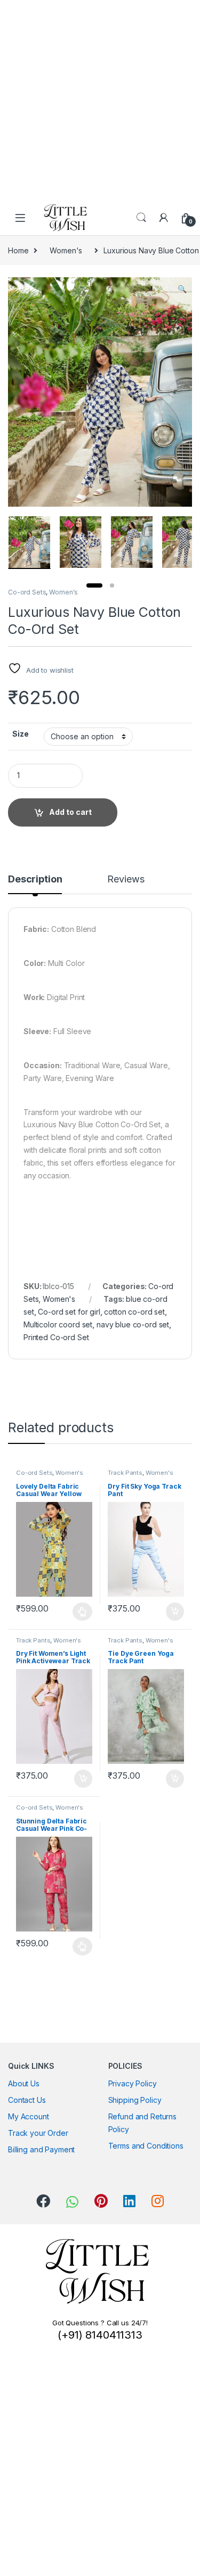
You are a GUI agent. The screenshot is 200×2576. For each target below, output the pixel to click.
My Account (29, 2116)
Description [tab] (35, 880)
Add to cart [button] (175, 1612)
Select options (79, 1612)
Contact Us (27, 2100)
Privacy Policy (133, 2083)
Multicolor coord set (58, 1324)
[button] (182, 289)
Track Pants (125, 1473)
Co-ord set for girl (69, 1312)
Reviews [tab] (126, 880)
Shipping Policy (135, 2100)
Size (20, 734)
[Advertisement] (100, 100)
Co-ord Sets (27, 592)
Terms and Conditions (146, 2146)
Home (18, 250)
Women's (66, 250)
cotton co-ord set (134, 1312)
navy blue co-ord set (133, 1324)
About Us (24, 2083)
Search (141, 218)
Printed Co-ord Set (56, 1337)
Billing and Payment (41, 2149)
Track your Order (38, 2133)
